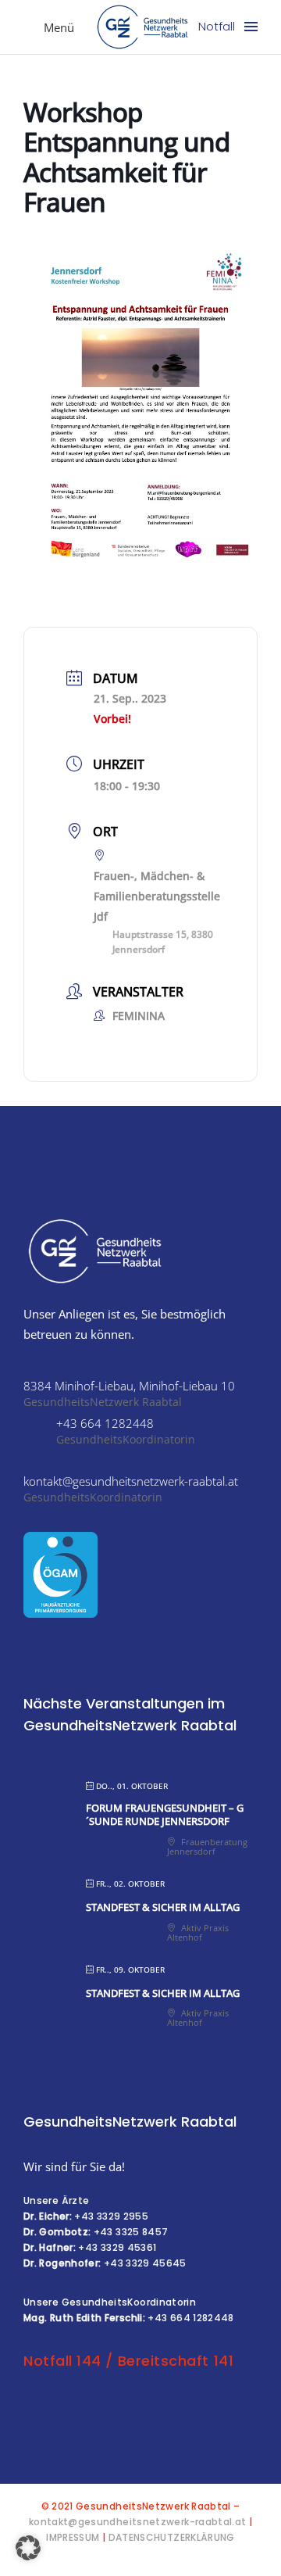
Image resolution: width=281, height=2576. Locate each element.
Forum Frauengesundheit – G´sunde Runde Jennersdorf (165, 1815)
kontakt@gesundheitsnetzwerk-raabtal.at (138, 2522)
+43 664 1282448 (190, 2318)
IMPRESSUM (73, 2537)
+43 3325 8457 (131, 2232)
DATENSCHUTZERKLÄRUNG (172, 2537)
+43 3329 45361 (117, 2247)
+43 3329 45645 (145, 2263)
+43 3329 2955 (111, 2216)
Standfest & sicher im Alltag (163, 1907)
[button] (28, 2548)
